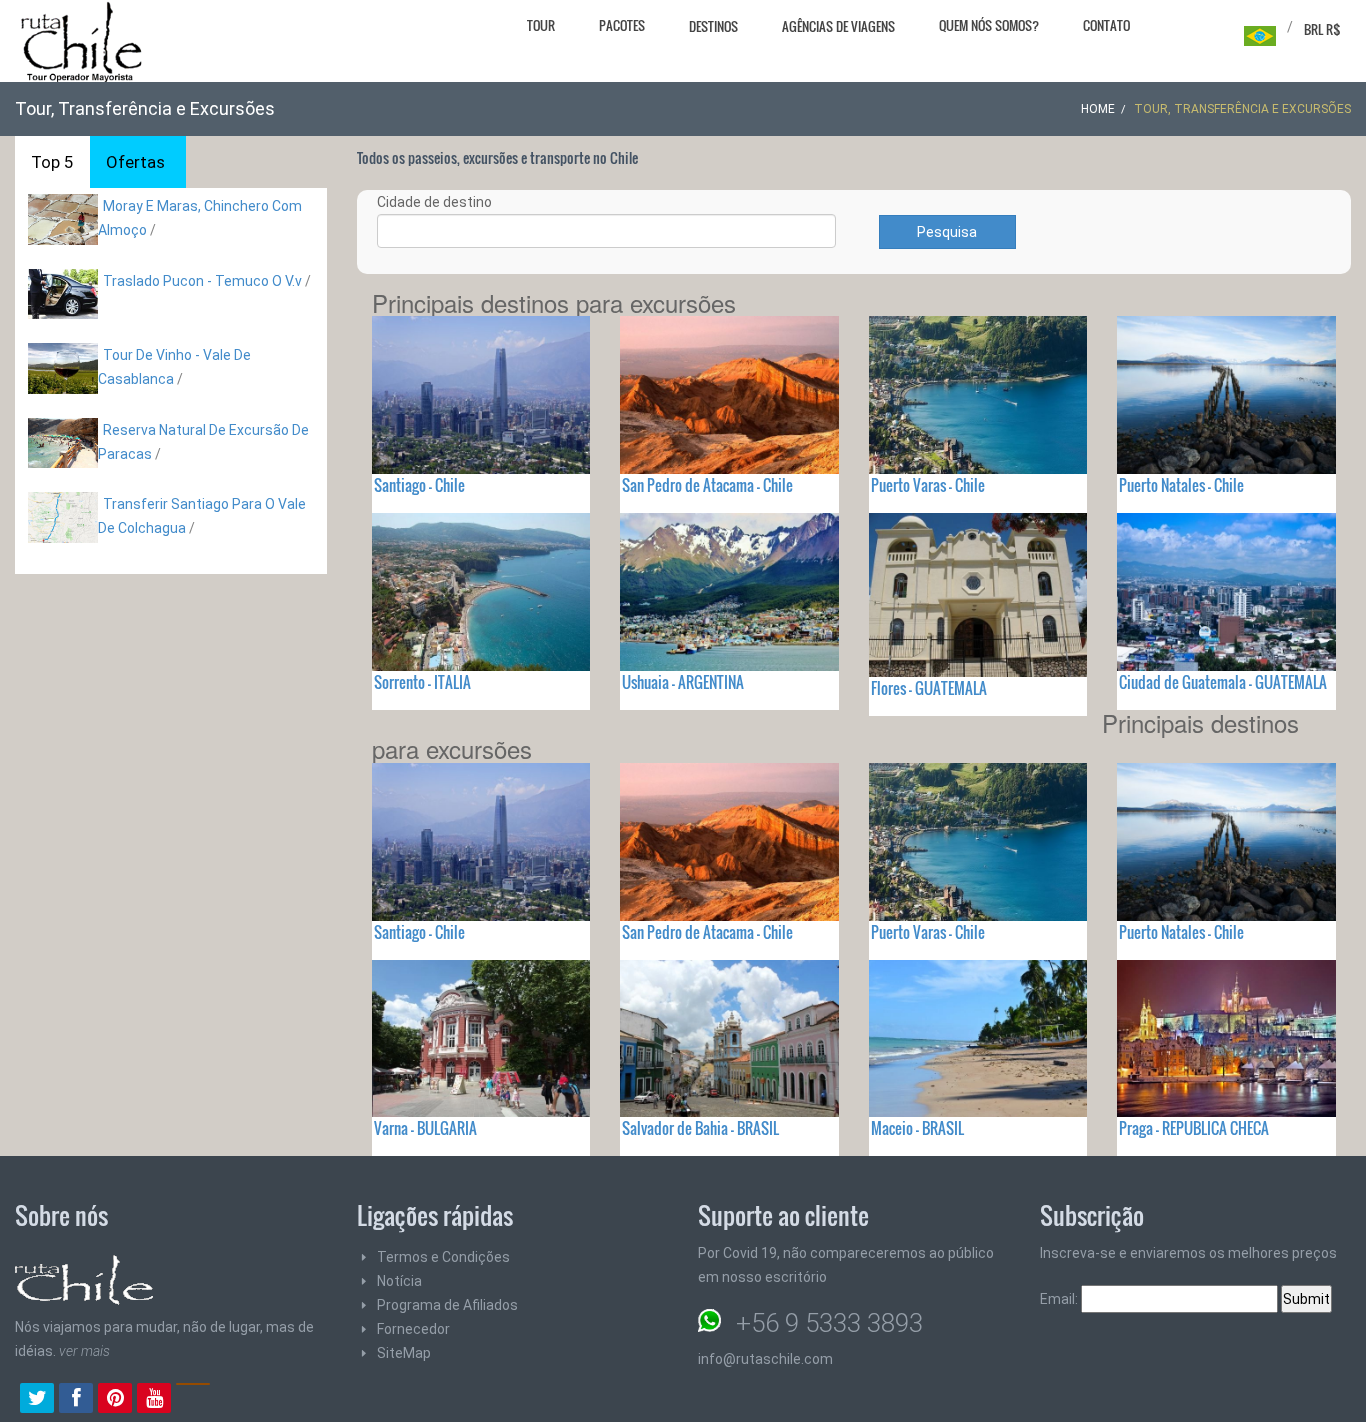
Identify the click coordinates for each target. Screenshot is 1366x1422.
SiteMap (404, 1353)
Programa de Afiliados (447, 1305)
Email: (1060, 1299)
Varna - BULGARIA (425, 1128)
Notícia (399, 1281)
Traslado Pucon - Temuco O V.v (202, 281)
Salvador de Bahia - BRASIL (700, 1128)
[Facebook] (76, 1400)
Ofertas (135, 162)
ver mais (84, 1351)
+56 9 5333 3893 (829, 1323)
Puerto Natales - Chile (1181, 485)
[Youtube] (154, 1400)
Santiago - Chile (419, 485)
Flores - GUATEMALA (929, 688)
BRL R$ (1322, 29)
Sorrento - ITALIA (422, 682)
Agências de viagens (838, 26)
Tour (541, 25)
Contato (1106, 25)
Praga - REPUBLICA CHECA (1194, 1128)
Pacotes (622, 25)
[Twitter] (37, 1400)
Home (1098, 109)
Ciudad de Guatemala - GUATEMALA (1223, 682)
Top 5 (52, 162)
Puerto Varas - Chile (928, 485)
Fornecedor (413, 1329)
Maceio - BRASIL (917, 1128)
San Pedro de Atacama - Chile (707, 485)
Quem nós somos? (989, 25)
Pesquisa (947, 232)
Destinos (713, 26)
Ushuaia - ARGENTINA (683, 682)
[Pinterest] (115, 1400)
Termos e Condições (443, 1257)
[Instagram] (193, 1400)
